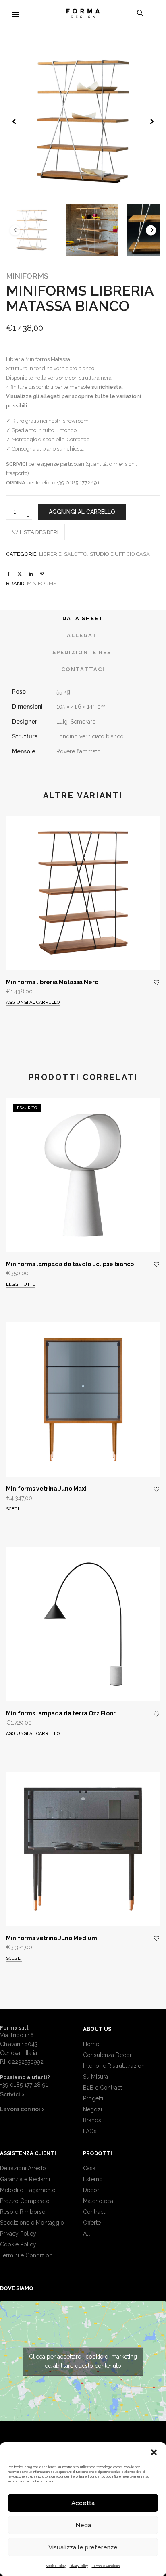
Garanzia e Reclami (25, 2179)
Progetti (93, 2098)
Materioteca (98, 2201)
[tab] (83, 619)
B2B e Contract (103, 2088)
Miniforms (27, 276)
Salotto (76, 554)
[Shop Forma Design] (83, 15)
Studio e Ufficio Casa (120, 554)
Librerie (50, 554)
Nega (83, 2525)
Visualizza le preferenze (83, 2547)
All (86, 2234)
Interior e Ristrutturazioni (114, 2066)
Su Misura (95, 2077)
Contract (94, 2212)
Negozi (92, 2109)
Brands (92, 2120)
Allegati (83, 635)
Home (91, 2044)
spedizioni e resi (83, 652)
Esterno (93, 2179)
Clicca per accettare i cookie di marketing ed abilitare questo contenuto (83, 2361)
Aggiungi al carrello (82, 512)
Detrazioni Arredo (23, 2168)
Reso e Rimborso (23, 2212)
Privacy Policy (79, 2566)
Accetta (83, 2503)
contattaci (83, 669)
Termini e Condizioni (106, 2566)
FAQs (90, 2131)
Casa (89, 2168)
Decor (91, 2190)
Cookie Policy (56, 2566)
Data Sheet (83, 618)
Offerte (92, 2223)
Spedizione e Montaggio (32, 2223)
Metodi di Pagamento (28, 2190)
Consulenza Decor (107, 2055)
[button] (154, 2452)
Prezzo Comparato (25, 2201)
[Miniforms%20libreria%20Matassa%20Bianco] (9, 574)
